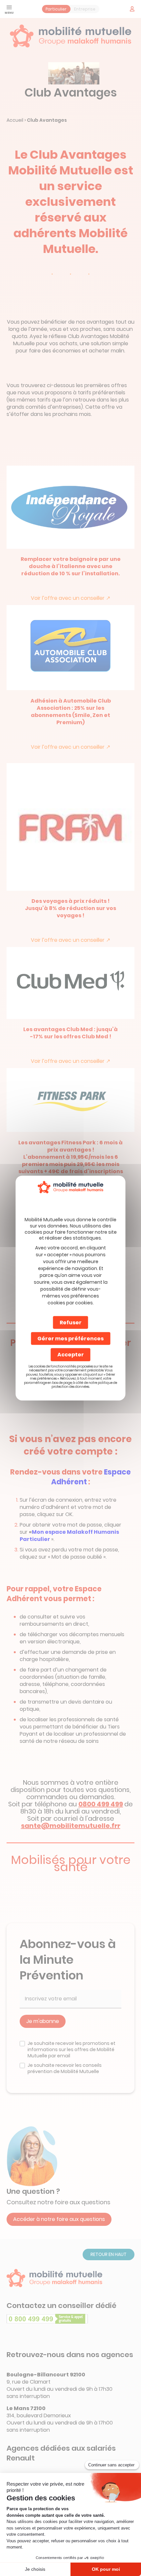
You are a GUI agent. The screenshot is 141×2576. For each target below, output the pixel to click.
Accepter (71, 1355)
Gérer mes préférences (70, 1339)
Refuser (71, 1323)
